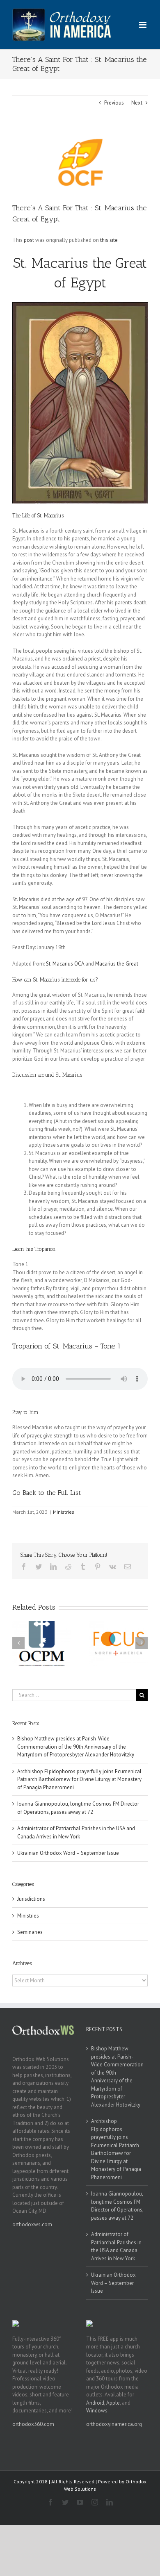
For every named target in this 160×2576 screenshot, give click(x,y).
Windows (97, 2411)
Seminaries (30, 1932)
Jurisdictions (31, 1899)
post (29, 240)
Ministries (64, 1512)
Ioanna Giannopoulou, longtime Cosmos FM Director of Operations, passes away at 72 (117, 2206)
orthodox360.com (33, 2424)
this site (109, 240)
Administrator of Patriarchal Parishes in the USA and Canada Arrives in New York (116, 2246)
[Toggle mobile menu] (143, 25)
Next (137, 103)
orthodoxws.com (32, 2224)
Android (95, 2403)
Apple (113, 2403)
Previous (114, 103)
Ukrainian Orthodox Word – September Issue (68, 1853)
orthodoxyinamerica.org (114, 2424)
